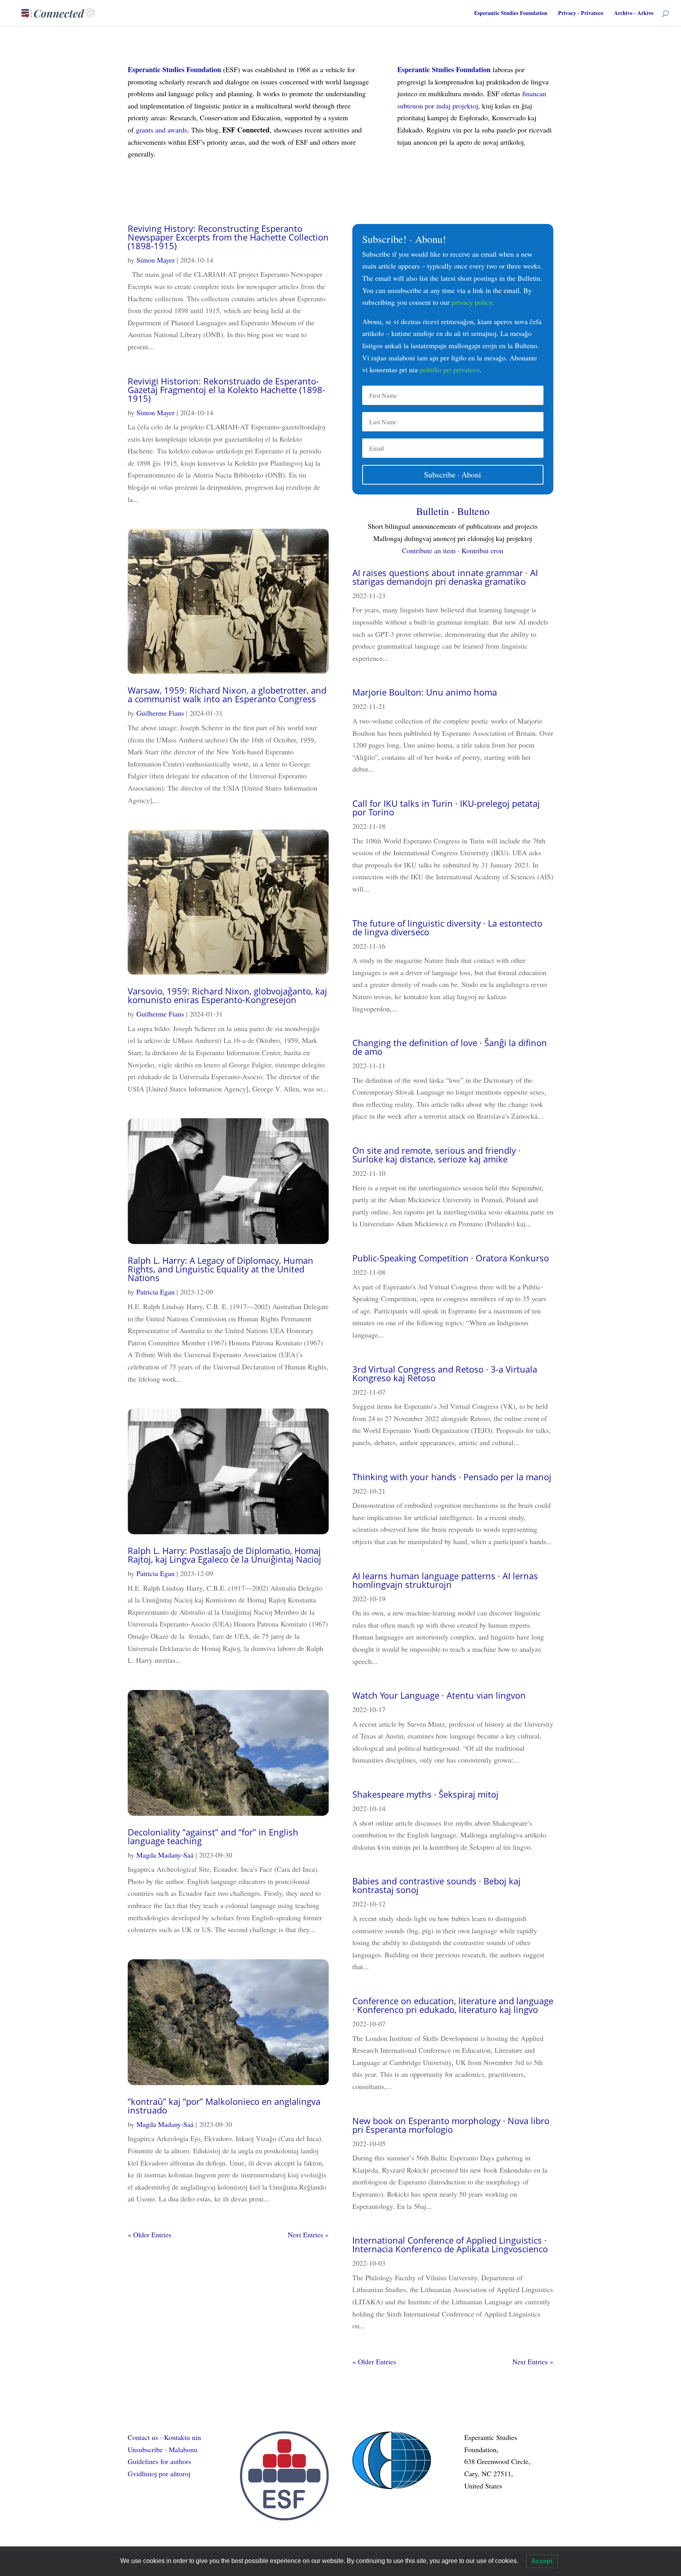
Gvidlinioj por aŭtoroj (159, 2473)
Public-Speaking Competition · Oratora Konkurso (451, 1258)
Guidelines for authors (159, 2461)
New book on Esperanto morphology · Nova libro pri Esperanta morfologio (451, 2125)
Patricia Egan (155, 1292)
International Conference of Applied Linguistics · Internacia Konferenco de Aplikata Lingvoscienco (450, 2244)
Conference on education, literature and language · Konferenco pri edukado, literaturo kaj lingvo (453, 2005)
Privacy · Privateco (581, 14)
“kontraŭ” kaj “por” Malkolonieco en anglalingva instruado (224, 2106)
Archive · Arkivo (634, 14)
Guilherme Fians (160, 713)
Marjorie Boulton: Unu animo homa (425, 692)
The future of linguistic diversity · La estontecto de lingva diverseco (447, 927)
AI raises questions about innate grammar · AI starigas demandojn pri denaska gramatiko (445, 577)
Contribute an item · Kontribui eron (453, 550)
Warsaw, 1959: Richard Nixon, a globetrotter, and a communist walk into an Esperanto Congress (227, 694)
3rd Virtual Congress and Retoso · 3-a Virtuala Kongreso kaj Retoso (445, 1373)
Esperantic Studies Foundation (511, 14)
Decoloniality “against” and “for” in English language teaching (213, 1836)
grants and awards (162, 130)
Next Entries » (308, 2235)
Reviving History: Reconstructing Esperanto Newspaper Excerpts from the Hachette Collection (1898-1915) (228, 237)
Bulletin (433, 511)
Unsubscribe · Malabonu (163, 2449)
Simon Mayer (155, 260)
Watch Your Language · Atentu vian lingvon (439, 1695)
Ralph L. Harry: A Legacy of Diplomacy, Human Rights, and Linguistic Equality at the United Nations (220, 1269)
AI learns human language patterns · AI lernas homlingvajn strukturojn (445, 1580)
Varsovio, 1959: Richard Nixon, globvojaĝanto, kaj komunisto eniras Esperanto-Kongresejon (227, 995)
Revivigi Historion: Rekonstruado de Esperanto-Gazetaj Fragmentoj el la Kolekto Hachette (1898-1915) (226, 390)
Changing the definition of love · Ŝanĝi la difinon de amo (450, 1047)
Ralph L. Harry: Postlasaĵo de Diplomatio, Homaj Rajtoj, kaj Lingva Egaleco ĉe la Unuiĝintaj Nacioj (224, 1555)
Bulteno (473, 511)
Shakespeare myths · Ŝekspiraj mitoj (425, 1794)
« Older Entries (150, 2235)
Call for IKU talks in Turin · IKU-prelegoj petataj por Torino (446, 808)
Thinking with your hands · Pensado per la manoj (452, 1477)
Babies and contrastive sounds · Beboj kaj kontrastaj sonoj (436, 1885)
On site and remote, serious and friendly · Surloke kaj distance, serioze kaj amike (436, 1155)
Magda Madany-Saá (165, 1855)
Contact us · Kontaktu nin (164, 2437)
